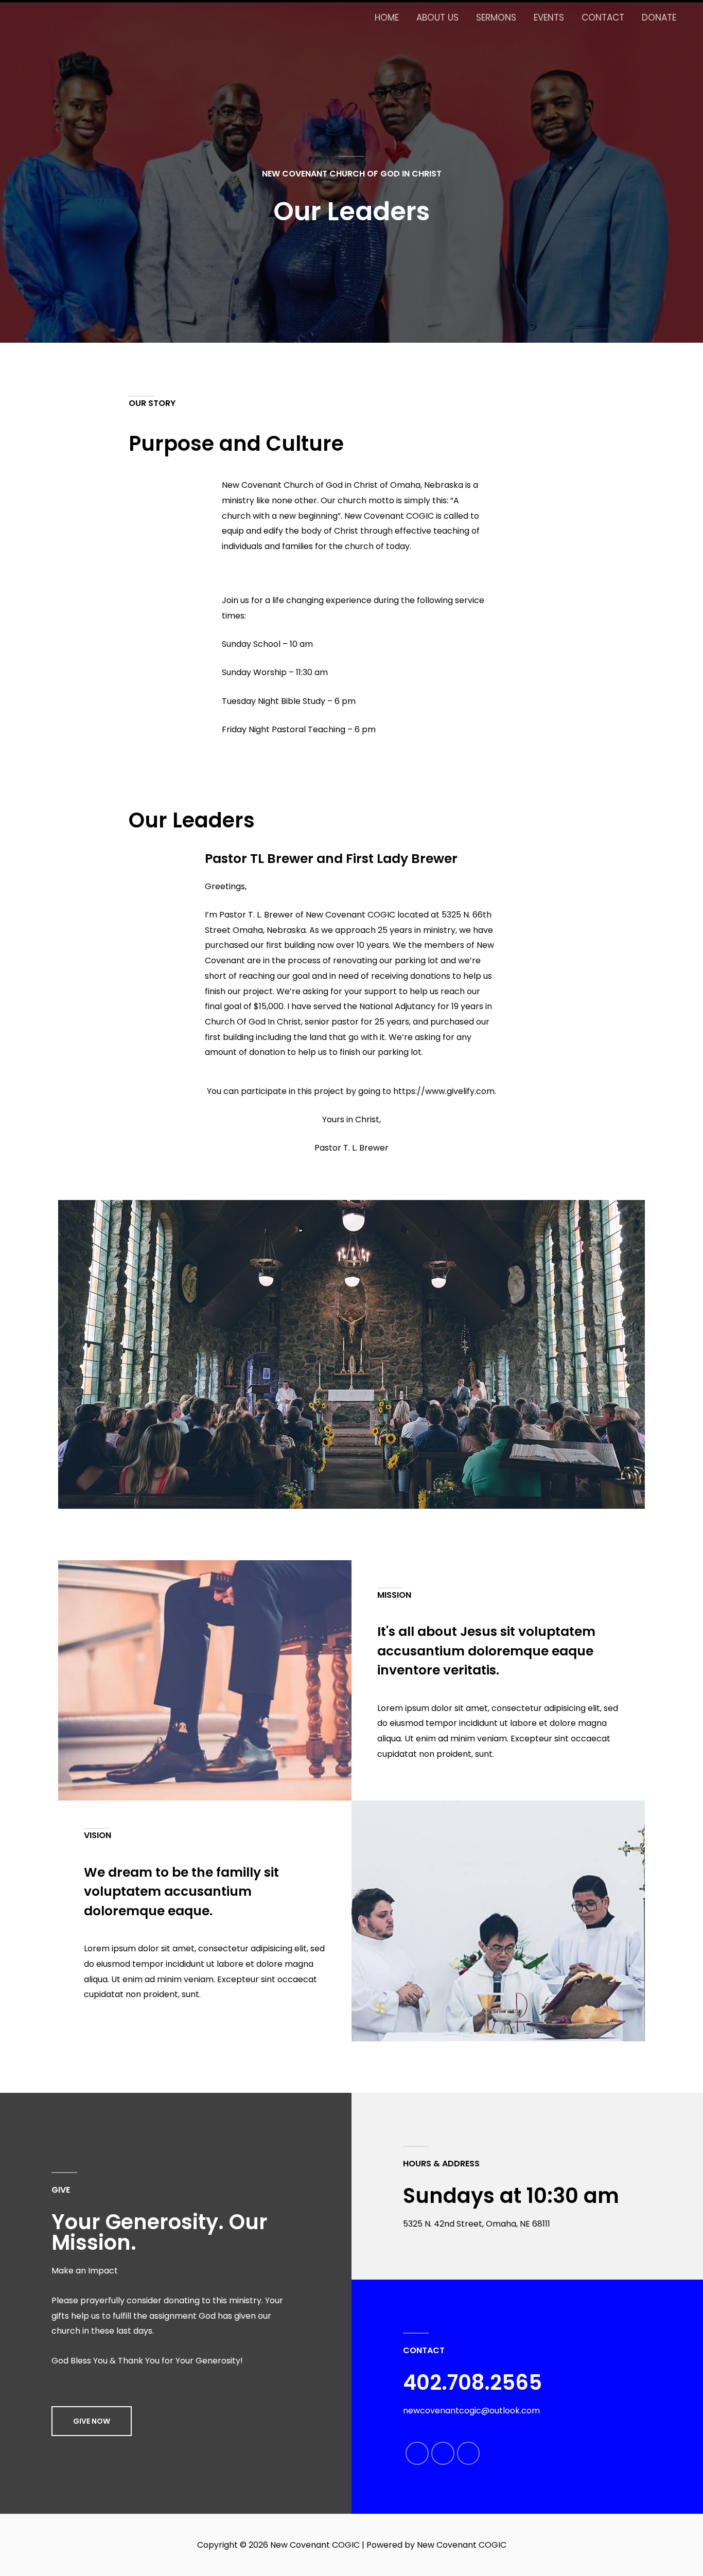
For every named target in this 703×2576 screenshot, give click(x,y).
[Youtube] (443, 2453)
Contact (603, 17)
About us (437, 17)
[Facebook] (417, 2453)
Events (549, 17)
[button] (92, 2421)
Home (387, 17)
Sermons (496, 17)
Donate (659, 17)
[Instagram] (469, 2453)
